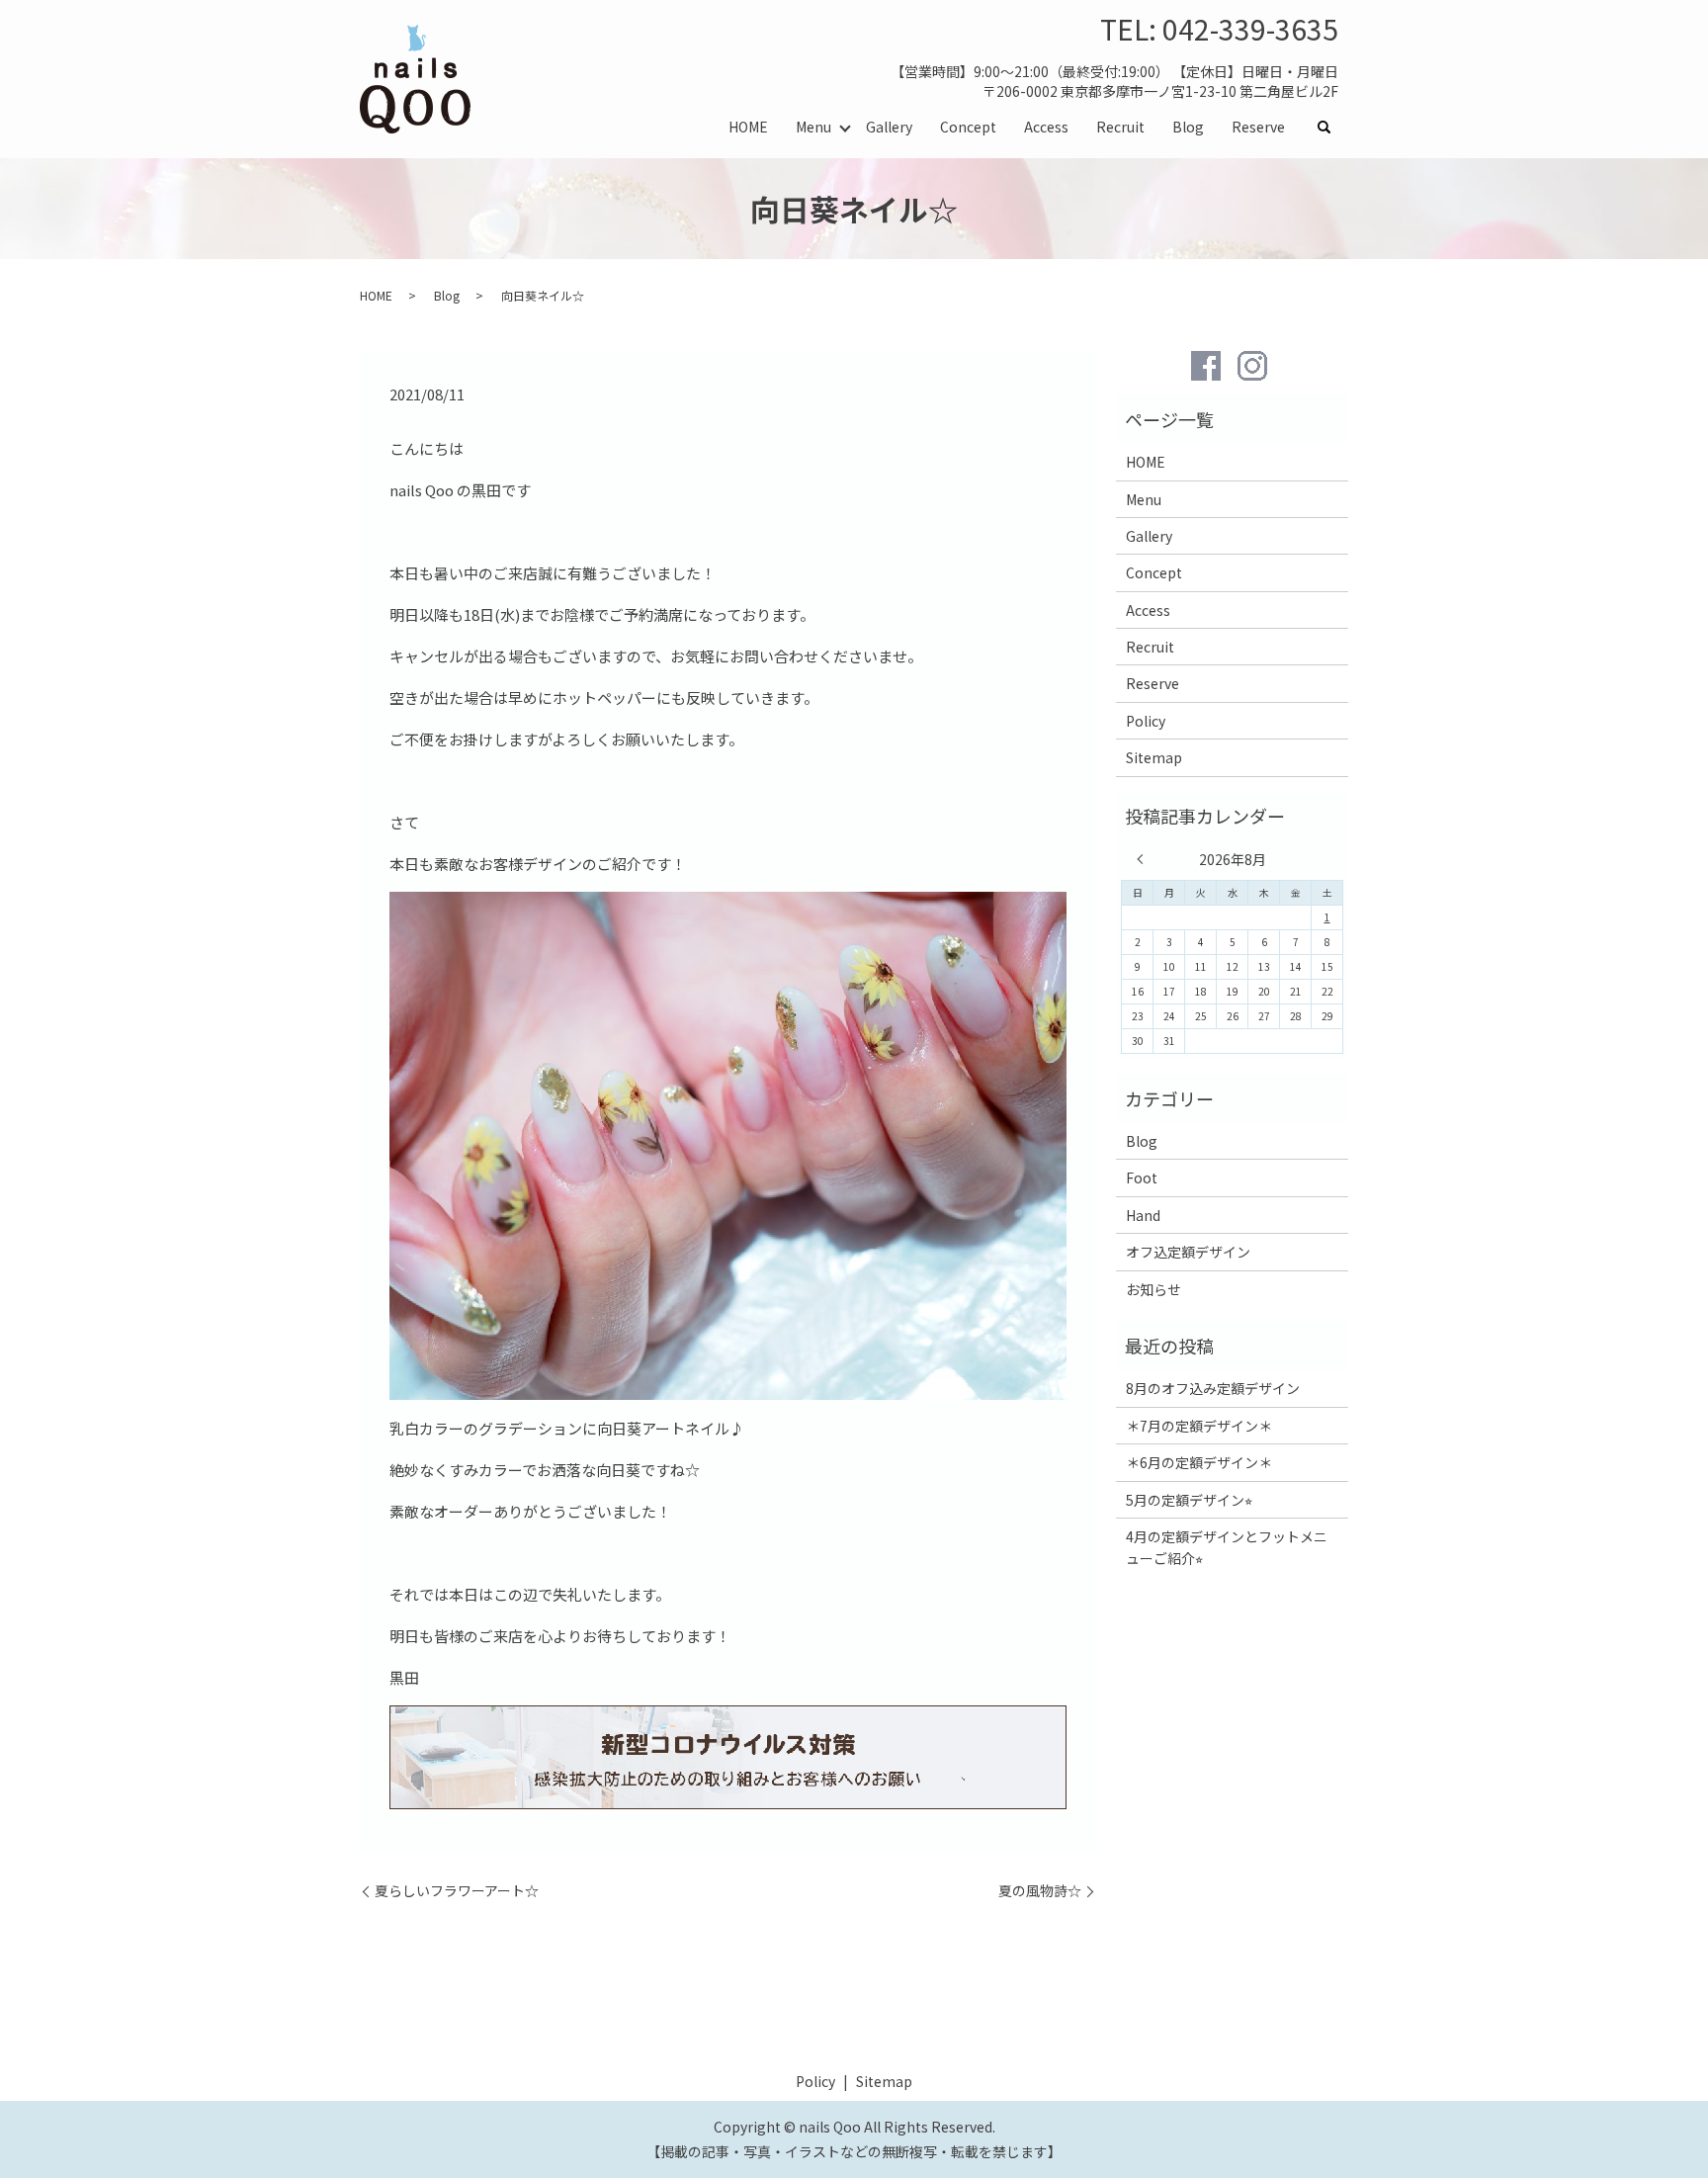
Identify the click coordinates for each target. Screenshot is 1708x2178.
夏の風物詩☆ (1040, 1891)
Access (1046, 127)
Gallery (889, 127)
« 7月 (1145, 859)
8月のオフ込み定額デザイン (1213, 1388)
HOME (748, 127)
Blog (1188, 127)
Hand (1143, 1215)
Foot (1142, 1177)
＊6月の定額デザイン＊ (1199, 1462)
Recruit (1120, 127)
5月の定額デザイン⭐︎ (1189, 1500)
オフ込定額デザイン (1188, 1252)
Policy (1146, 721)
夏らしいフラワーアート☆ (457, 1891)
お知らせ (1153, 1289)
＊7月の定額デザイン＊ (1199, 1426)
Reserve (1258, 127)
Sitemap (1154, 757)
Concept (968, 127)
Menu (813, 127)
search (1331, 128)
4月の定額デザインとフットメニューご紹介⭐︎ (1227, 1547)
